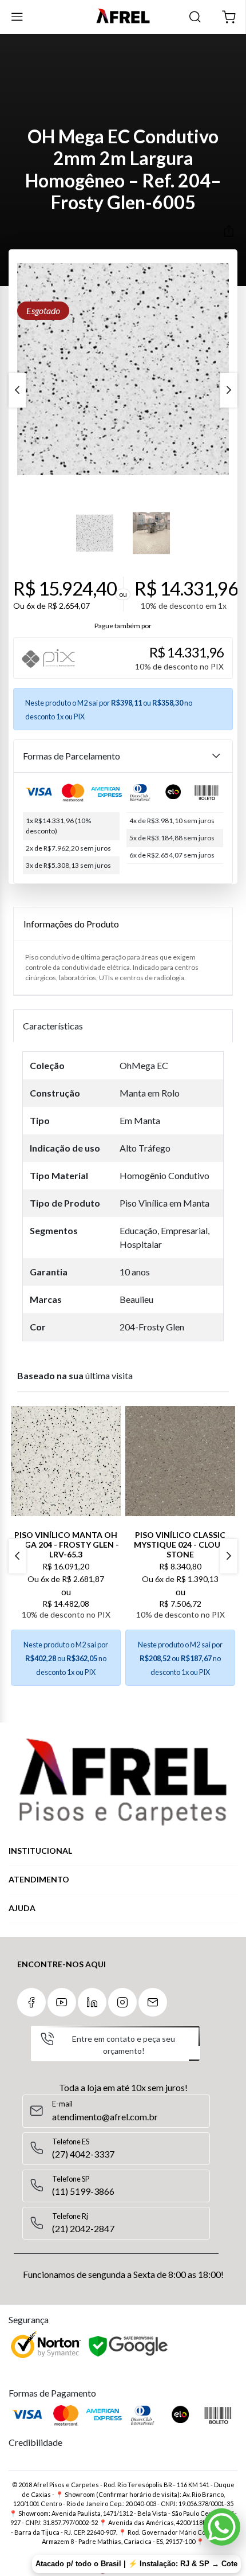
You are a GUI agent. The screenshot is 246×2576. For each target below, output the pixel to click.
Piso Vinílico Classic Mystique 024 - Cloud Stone (180, 1545)
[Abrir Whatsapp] (222, 2527)
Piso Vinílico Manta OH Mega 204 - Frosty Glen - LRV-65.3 (66, 1545)
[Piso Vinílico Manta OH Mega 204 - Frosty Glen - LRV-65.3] (66, 1461)
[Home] (123, 17)
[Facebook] (31, 2002)
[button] (229, 17)
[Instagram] (122, 2002)
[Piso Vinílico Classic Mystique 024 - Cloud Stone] (180, 1461)
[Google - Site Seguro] (129, 2347)
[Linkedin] (92, 2002)
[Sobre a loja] (123, 1782)
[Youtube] (62, 2002)
